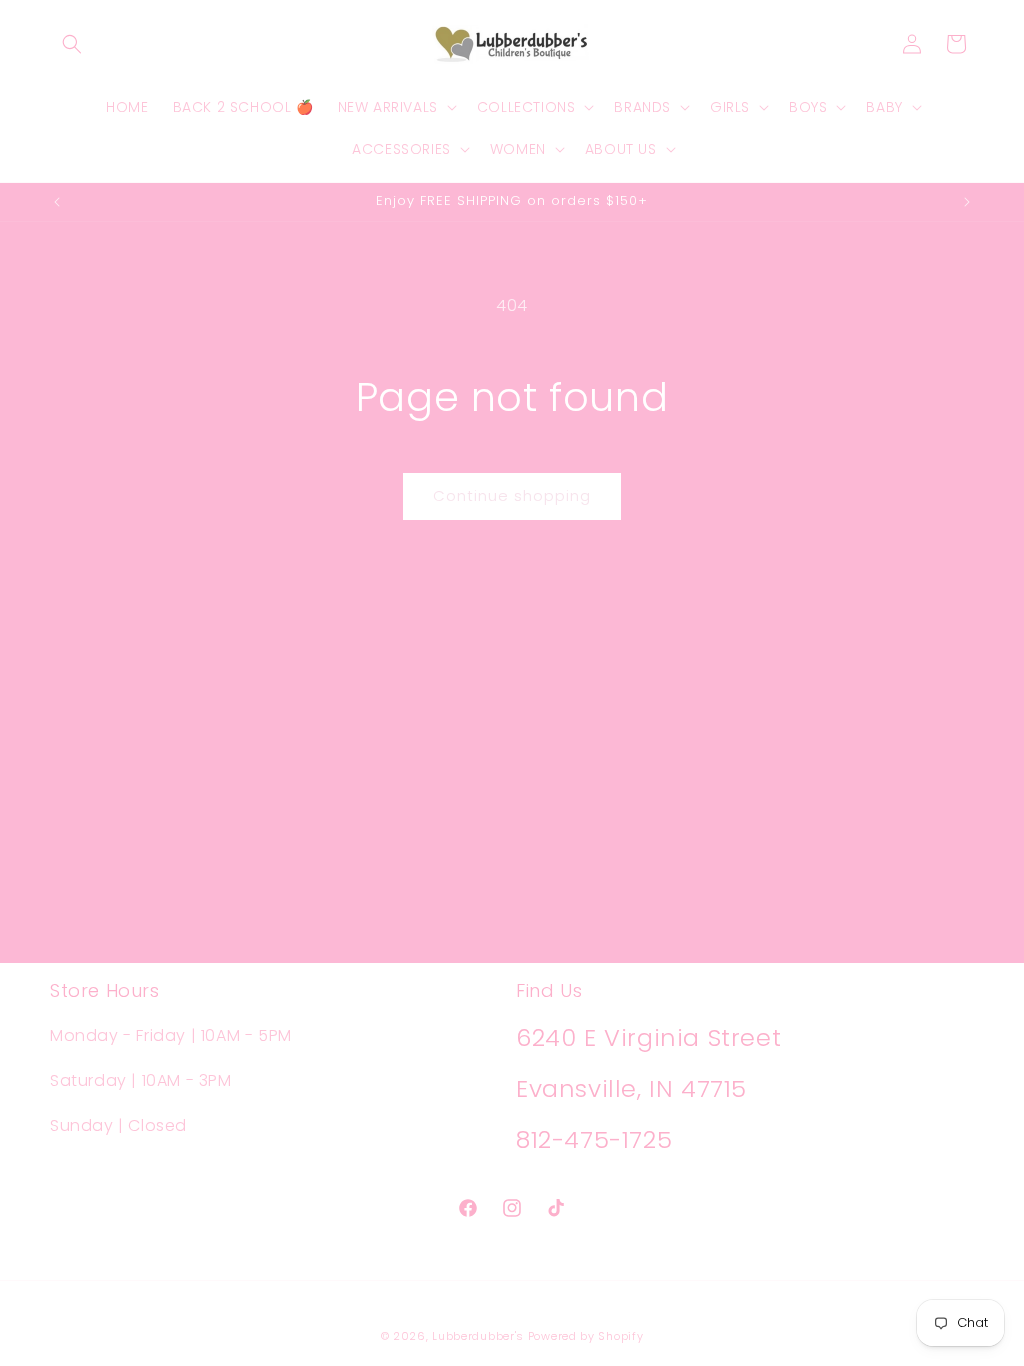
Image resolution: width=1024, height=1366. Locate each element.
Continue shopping (512, 495)
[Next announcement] (967, 202)
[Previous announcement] (57, 202)
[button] (72, 44)
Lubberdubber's (478, 1336)
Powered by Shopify (586, 1336)
